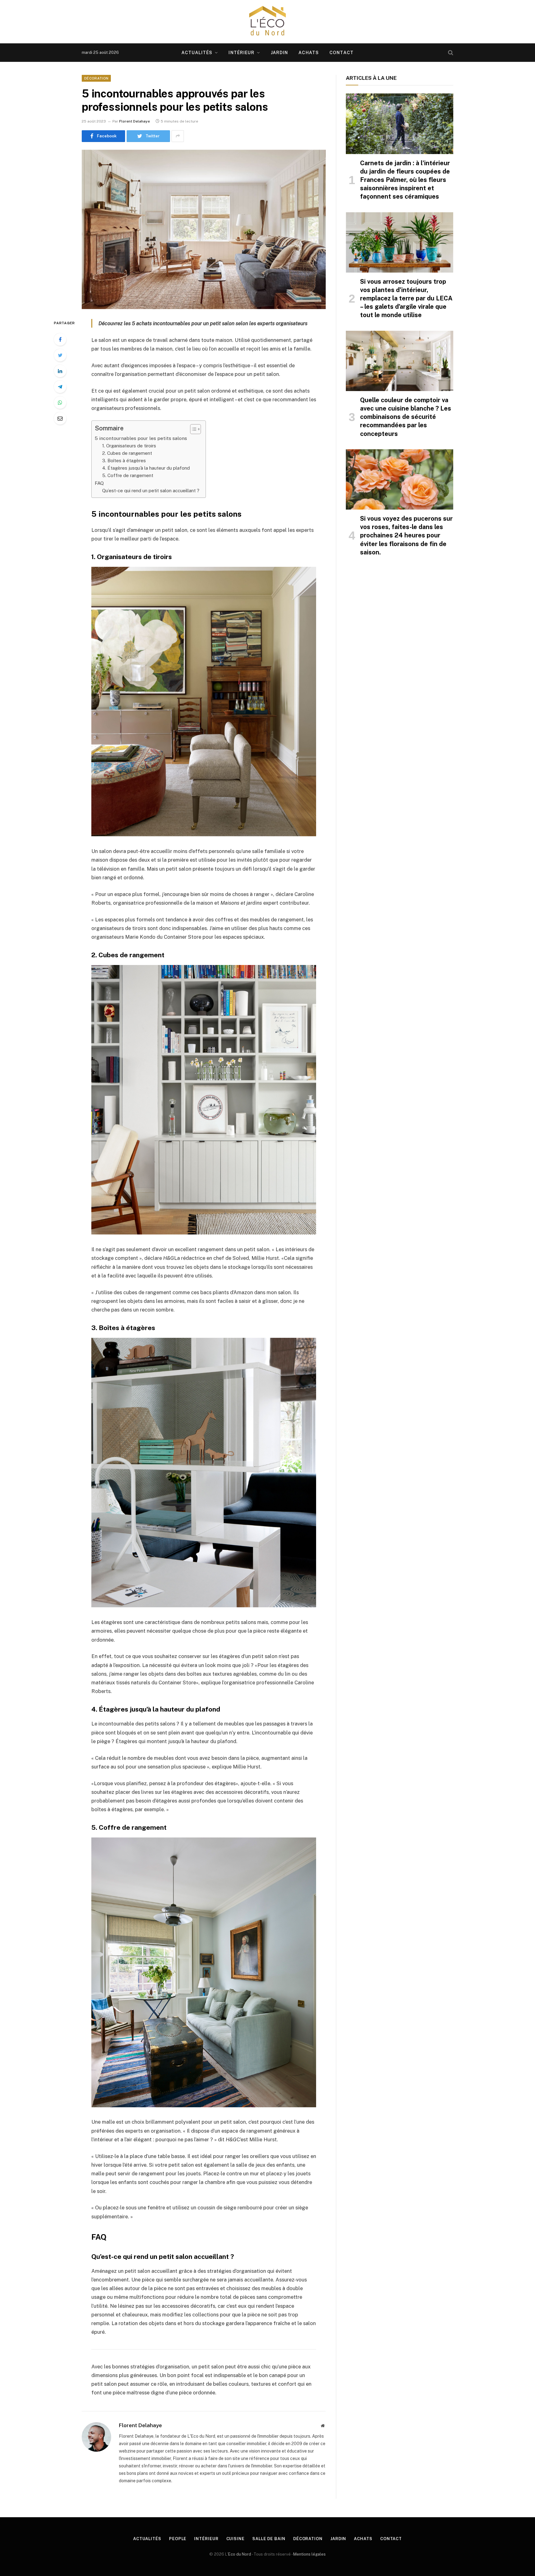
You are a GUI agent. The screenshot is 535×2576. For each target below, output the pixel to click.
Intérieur (241, 53)
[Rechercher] (450, 53)
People (178, 2539)
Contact (341, 53)
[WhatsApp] (60, 403)
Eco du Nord (240, 2554)
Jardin (280, 53)
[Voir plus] (178, 136)
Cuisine (235, 2539)
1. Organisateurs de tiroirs (129, 446)
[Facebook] (60, 339)
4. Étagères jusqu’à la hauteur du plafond (146, 468)
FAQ (99, 483)
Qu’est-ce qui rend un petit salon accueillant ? (151, 491)
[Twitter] (60, 355)
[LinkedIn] (60, 371)
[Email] (60, 418)
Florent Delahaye (135, 121)
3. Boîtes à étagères (124, 461)
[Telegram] (60, 387)
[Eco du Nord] (267, 22)
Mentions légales (309, 2554)
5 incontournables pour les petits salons (141, 438)
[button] (192, 429)
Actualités (197, 53)
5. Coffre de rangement (128, 475)
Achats (309, 53)
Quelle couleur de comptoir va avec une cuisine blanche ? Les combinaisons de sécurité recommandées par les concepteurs (406, 417)
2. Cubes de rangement (127, 453)
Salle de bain (269, 2539)
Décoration (96, 78)
